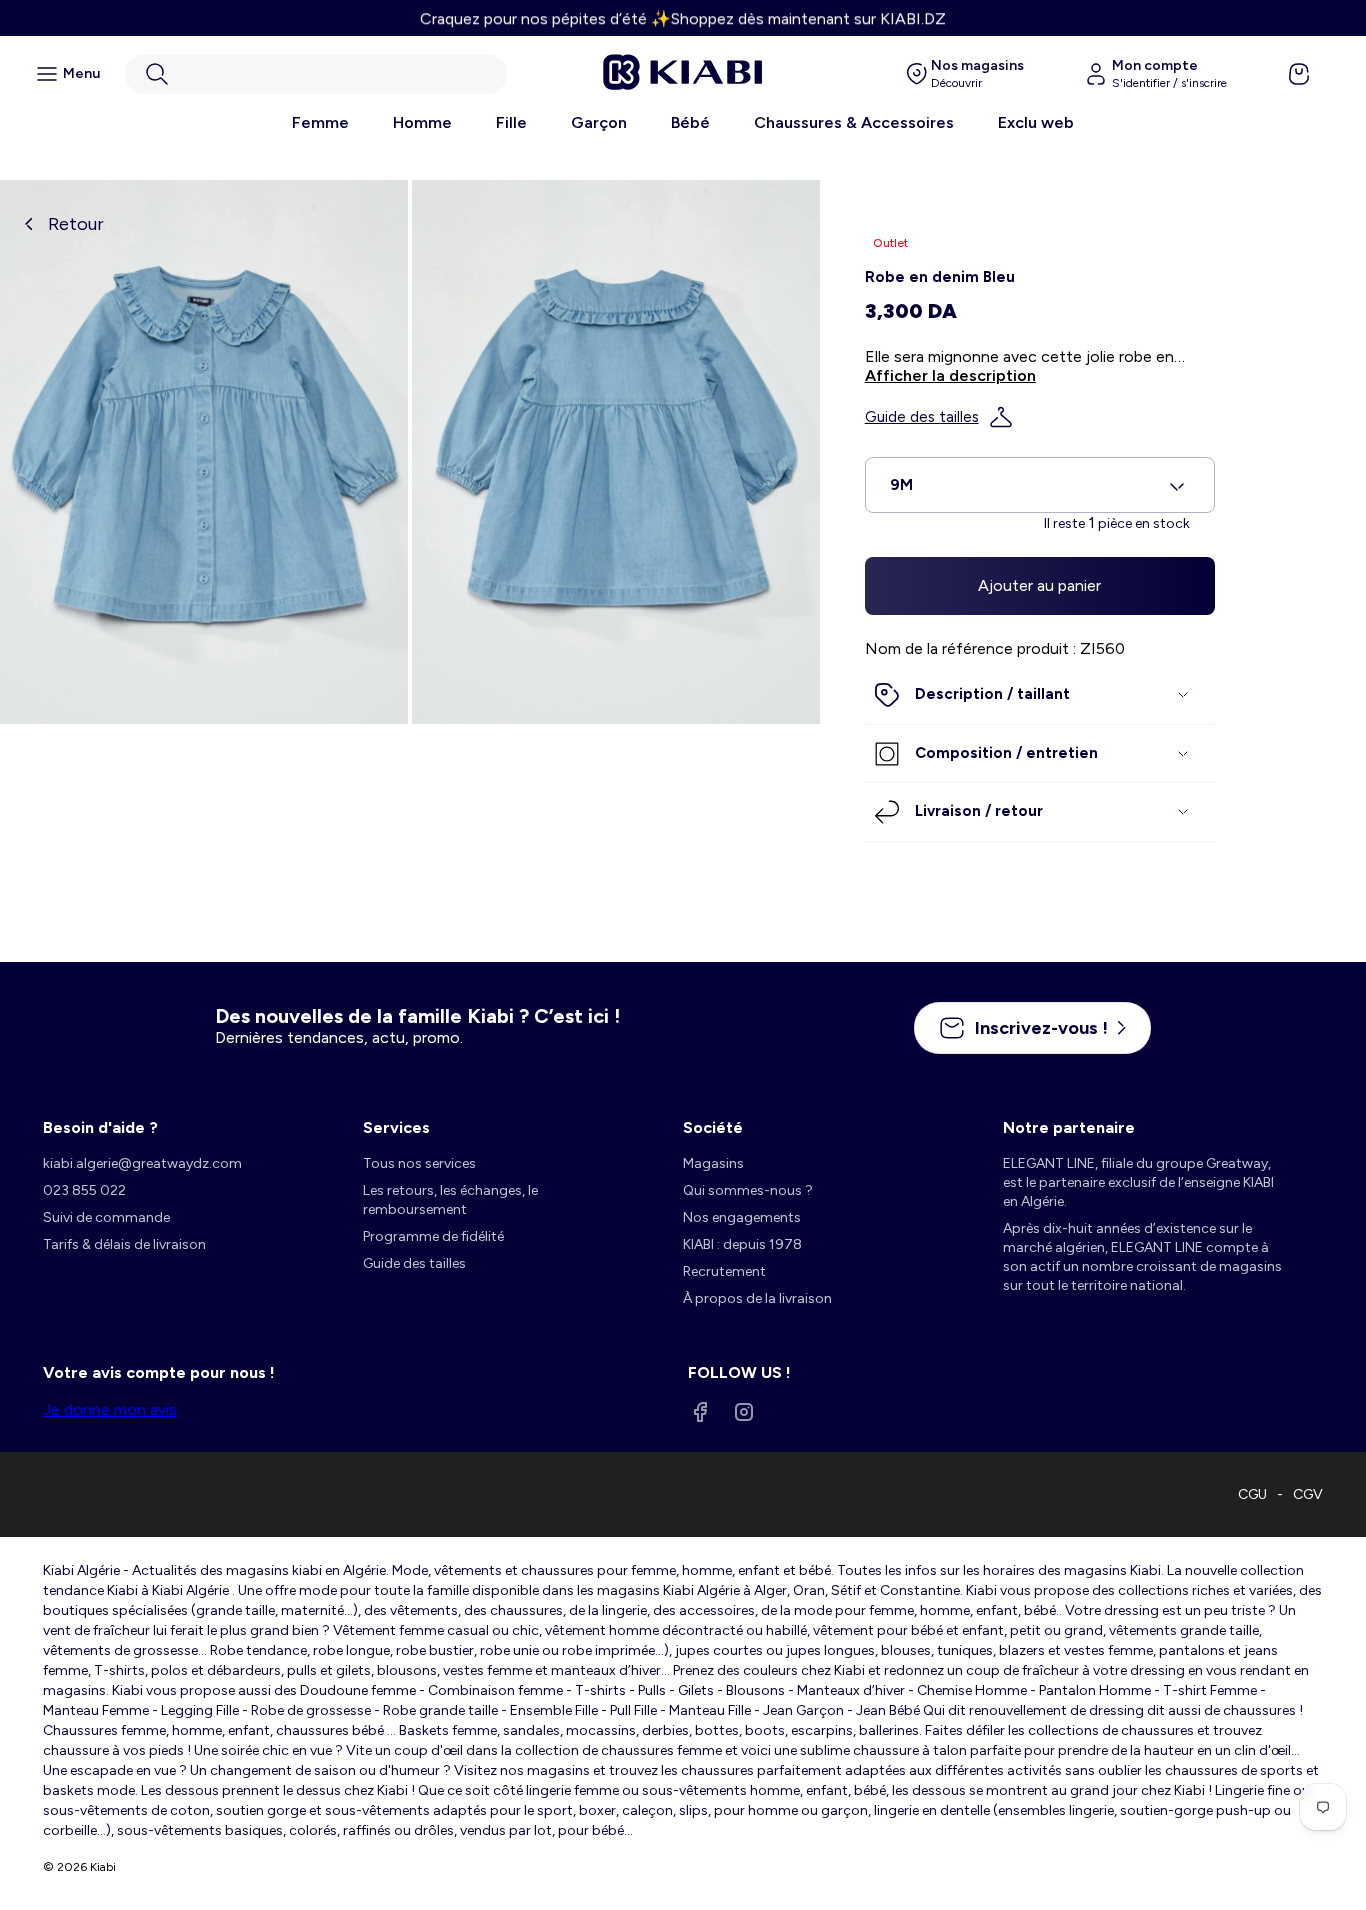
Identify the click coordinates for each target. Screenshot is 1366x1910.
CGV (1308, 1494)
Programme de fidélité (433, 1236)
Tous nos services (419, 1163)
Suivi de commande (106, 1217)
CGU (1252, 1494)
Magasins (713, 1163)
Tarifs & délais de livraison (124, 1244)
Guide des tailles (922, 417)
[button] (316, 74)
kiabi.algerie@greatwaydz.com (142, 1163)
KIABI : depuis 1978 (742, 1244)
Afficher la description (950, 375)
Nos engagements (742, 1217)
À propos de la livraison (757, 1298)
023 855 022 (84, 1190)
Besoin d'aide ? (100, 1127)
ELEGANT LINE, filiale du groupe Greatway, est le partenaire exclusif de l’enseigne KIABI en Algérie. (1138, 1182)
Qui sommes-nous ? (748, 1190)
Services (396, 1127)
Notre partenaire (1069, 1127)
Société (713, 1127)
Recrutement (724, 1271)
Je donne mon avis (110, 1409)
